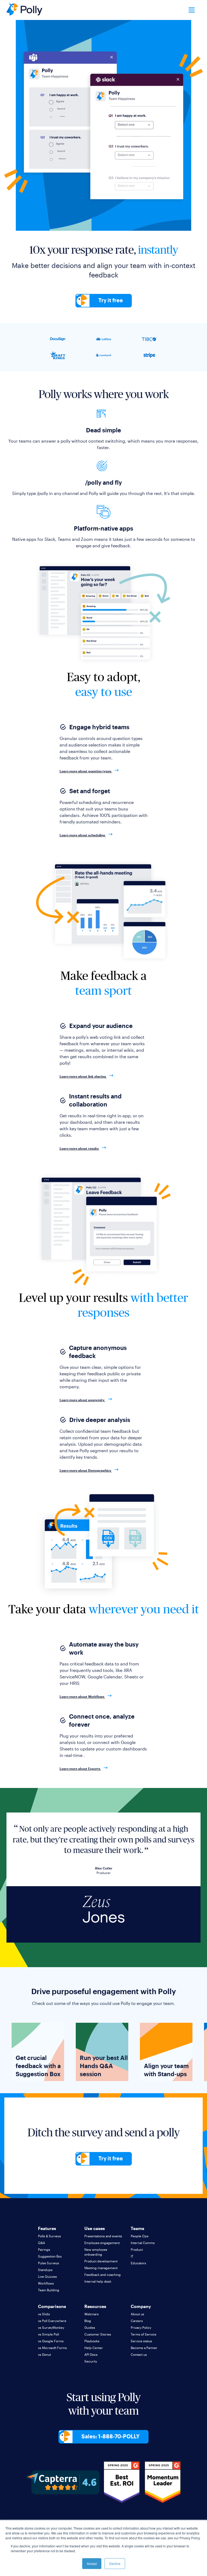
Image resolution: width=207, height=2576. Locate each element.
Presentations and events (103, 2236)
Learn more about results (80, 1148)
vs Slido (44, 2314)
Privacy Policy (141, 2327)
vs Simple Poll (49, 2334)
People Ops (140, 2236)
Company (141, 2306)
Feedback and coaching (103, 2275)
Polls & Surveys (49, 2236)
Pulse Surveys (49, 2263)
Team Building (49, 2290)
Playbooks (92, 2341)
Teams (137, 2228)
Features (47, 2228)
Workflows (46, 2283)
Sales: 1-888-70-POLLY (111, 2436)
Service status (141, 2341)
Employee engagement (102, 2243)
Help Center (94, 2348)
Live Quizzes (47, 2276)
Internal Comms (143, 2243)
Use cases (95, 2228)
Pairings (44, 2249)
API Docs (91, 2354)
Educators (138, 2263)
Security (91, 2361)
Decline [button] (115, 2563)
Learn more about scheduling (83, 835)
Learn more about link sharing (83, 1076)
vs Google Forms (51, 2341)
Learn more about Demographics (86, 1470)
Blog (88, 2321)
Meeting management (101, 2268)
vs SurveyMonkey (51, 2327)
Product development (101, 2261)
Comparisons (52, 2306)
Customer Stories (98, 2334)
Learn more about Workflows (82, 1696)
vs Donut (44, 2354)
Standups (45, 2270)
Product (137, 2249)
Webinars (92, 2314)
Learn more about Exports (80, 1769)
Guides (90, 2327)
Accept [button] (92, 2563)
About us (137, 2314)
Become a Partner (144, 2348)
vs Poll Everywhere (52, 2321)
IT (132, 2256)
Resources (95, 2306)
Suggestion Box (50, 2256)
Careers (137, 2321)
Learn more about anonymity (82, 1400)
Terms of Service (144, 2334)
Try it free (111, 300)
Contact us (139, 2354)
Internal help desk (98, 2281)
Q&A (42, 2243)
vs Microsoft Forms (52, 2348)
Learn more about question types (86, 771)
